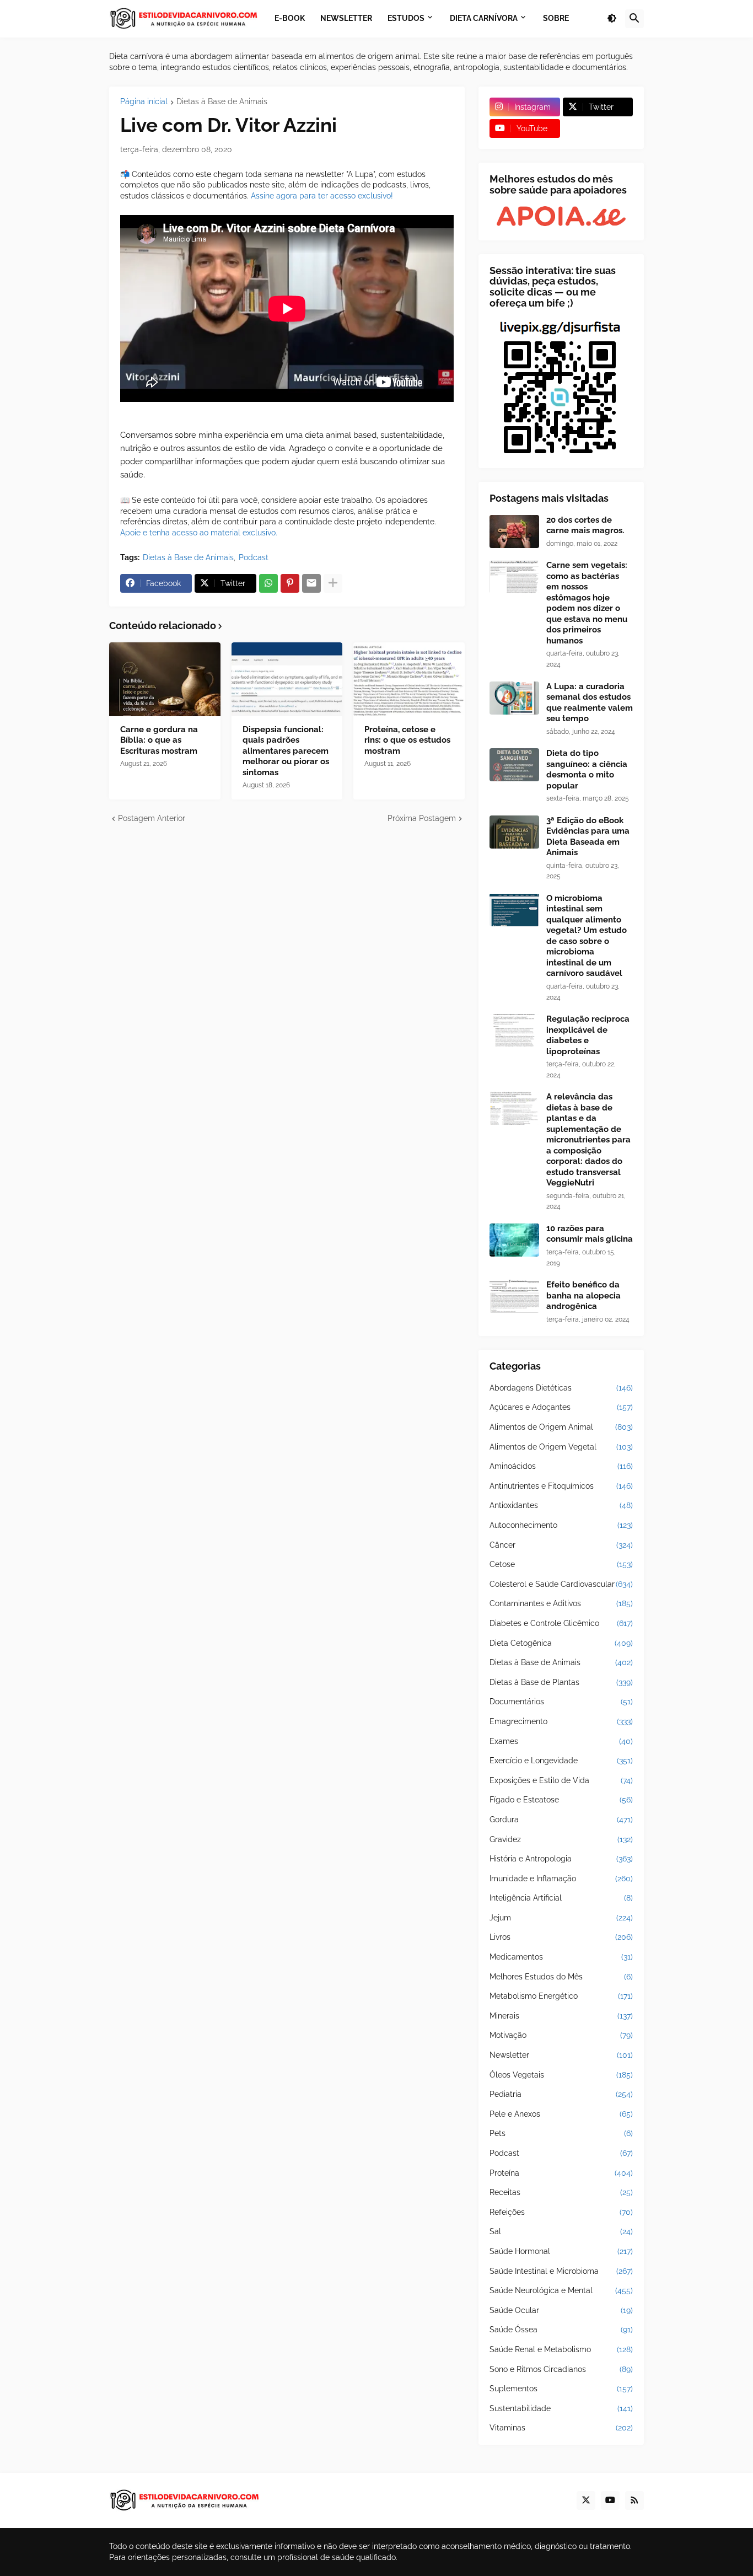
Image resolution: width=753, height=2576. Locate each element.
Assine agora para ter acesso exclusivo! (322, 196)
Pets (561, 2133)
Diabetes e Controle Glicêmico (561, 1623)
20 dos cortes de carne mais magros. (585, 525)
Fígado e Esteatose (561, 1800)
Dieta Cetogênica (561, 1643)
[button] (612, 19)
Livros (561, 1937)
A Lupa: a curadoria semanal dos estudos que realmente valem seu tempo (590, 703)
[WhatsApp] (268, 583)
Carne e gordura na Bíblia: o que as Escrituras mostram (159, 740)
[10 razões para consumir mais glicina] (514, 1240)
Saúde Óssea (561, 2330)
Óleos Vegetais (561, 2075)
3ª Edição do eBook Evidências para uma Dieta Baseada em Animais (588, 837)
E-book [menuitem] (290, 18)
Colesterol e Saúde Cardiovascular (561, 1584)
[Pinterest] (290, 583)
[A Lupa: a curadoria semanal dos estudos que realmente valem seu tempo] (514, 698)
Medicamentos (561, 1957)
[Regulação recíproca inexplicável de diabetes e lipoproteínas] (514, 1031)
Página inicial (144, 102)
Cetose (561, 1564)
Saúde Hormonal (561, 2251)
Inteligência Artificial (561, 1898)
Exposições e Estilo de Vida (561, 1780)
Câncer (561, 1545)
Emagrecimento (561, 1721)
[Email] (311, 583)
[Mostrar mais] (333, 583)
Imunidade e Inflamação (561, 1879)
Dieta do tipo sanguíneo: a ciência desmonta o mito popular (587, 769)
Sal (561, 2231)
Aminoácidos (561, 1466)
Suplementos (561, 2389)
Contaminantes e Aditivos (561, 1603)
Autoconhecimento (561, 1525)
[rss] (634, 2500)
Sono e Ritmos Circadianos (561, 2369)
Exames (561, 1741)
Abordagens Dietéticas (561, 1388)
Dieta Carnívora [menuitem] (484, 18)
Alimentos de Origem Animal (561, 1427)
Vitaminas (561, 2428)
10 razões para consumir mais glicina (590, 1234)
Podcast (254, 557)
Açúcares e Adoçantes (561, 1407)
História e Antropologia (561, 1859)
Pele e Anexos (561, 2114)
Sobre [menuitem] (556, 18)
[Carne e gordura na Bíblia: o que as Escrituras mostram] (165, 679)
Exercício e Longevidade (561, 1761)
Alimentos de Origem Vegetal (561, 1447)
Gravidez (561, 1839)
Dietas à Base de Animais (222, 102)
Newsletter (561, 2055)
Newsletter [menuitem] (346, 18)
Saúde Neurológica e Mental (561, 2290)
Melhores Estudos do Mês (561, 1977)
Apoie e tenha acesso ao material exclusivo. (199, 533)
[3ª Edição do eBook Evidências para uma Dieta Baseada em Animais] (514, 832)
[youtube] (610, 2500)
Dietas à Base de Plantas (561, 1682)
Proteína (561, 2173)
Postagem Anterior (152, 818)
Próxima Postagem (422, 818)
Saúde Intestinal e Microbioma (561, 2271)
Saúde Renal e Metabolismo (561, 2349)
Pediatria (561, 2094)
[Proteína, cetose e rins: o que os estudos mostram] (409, 679)
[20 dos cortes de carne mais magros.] (514, 532)
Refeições (561, 2212)
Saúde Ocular (561, 2310)
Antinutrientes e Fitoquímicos (561, 1486)
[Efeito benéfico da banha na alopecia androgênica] (514, 1296)
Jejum (561, 1918)
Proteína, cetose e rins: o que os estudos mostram (407, 740)
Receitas (561, 2192)
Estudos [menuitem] (406, 18)
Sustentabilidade (561, 2408)
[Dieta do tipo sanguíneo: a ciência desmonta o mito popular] (514, 765)
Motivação (561, 2035)
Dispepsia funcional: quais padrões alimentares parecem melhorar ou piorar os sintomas (286, 751)
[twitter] (586, 2500)
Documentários (561, 1702)
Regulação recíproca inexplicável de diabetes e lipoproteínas (588, 1035)
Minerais (561, 2016)
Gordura (561, 1820)
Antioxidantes (561, 1505)
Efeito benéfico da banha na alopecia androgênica (583, 1295)
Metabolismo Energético (561, 1996)
